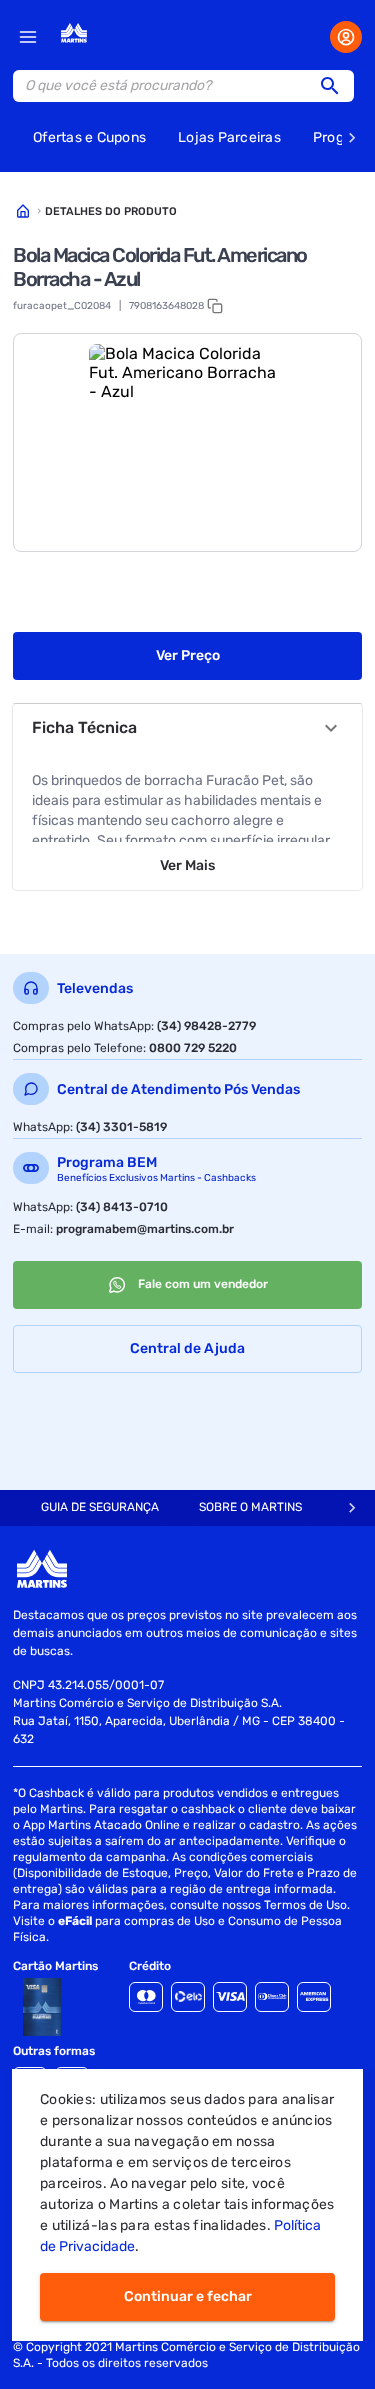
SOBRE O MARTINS (250, 1507)
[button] (336, 86)
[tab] (100, 1508)
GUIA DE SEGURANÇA (100, 1507)
